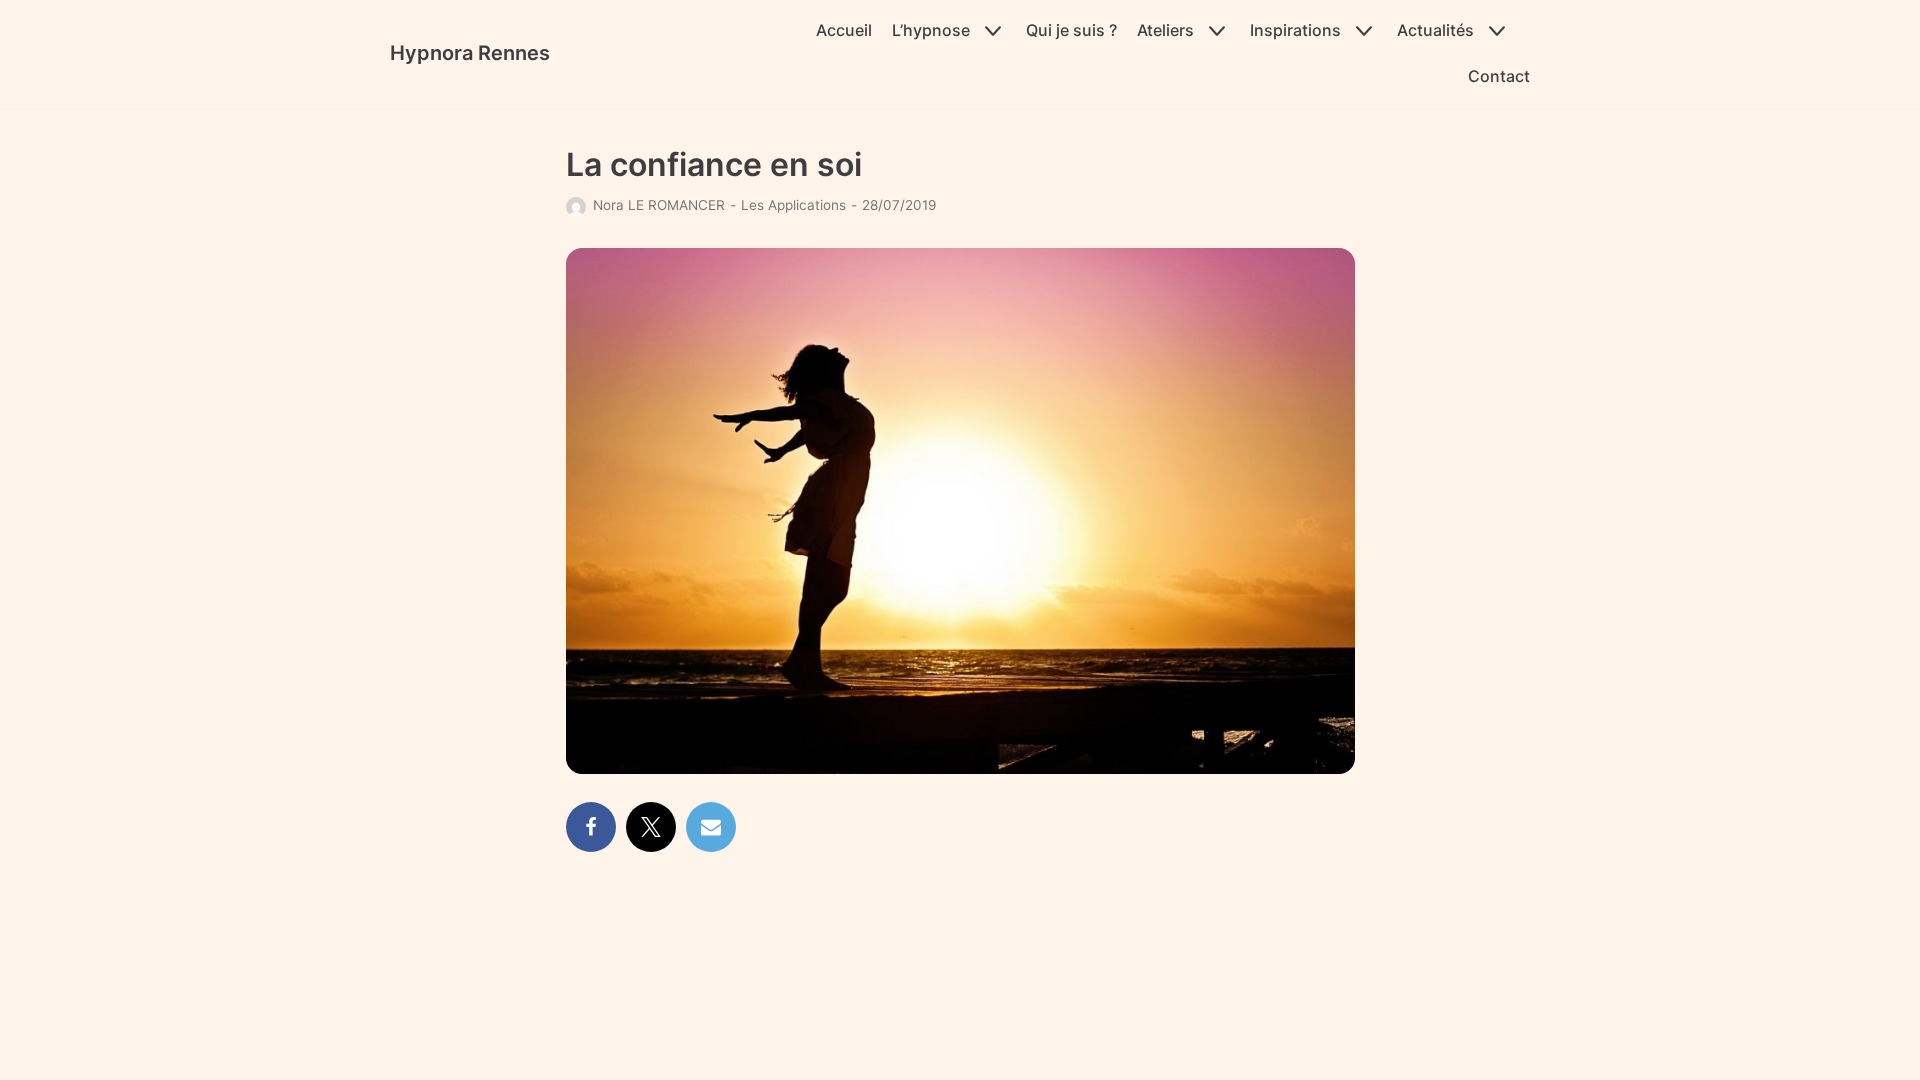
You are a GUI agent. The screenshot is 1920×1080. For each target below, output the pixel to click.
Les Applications (793, 205)
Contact (1499, 76)
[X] (651, 827)
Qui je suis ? (1071, 30)
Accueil (844, 30)
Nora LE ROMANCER (659, 205)
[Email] (711, 827)
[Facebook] (591, 827)
